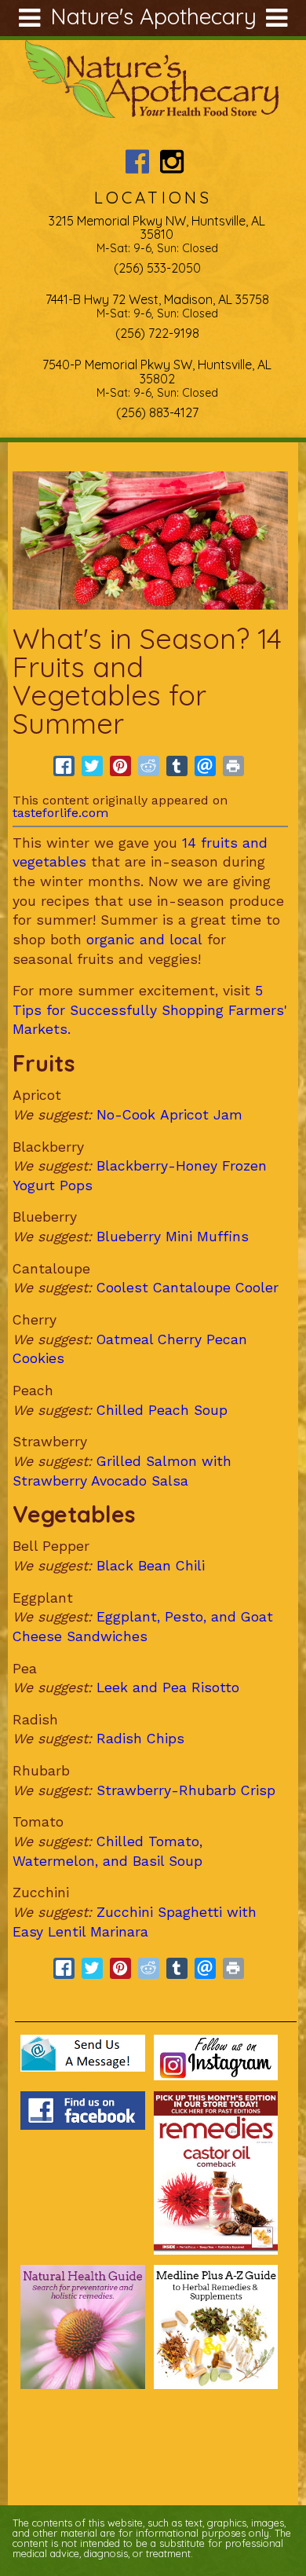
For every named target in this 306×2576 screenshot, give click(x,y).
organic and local (144, 940)
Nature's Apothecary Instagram (171, 161)
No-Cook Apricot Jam (169, 1115)
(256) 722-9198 (157, 333)
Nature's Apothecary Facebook (138, 161)
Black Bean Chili (151, 1566)
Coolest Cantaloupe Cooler (188, 1288)
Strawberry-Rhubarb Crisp (186, 1790)
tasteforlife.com (60, 813)
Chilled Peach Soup (162, 1410)
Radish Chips (140, 1739)
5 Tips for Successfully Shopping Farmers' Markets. (150, 1010)
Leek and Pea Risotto (166, 1687)
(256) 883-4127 (157, 412)
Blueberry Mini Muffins (173, 1237)
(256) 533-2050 (157, 268)
